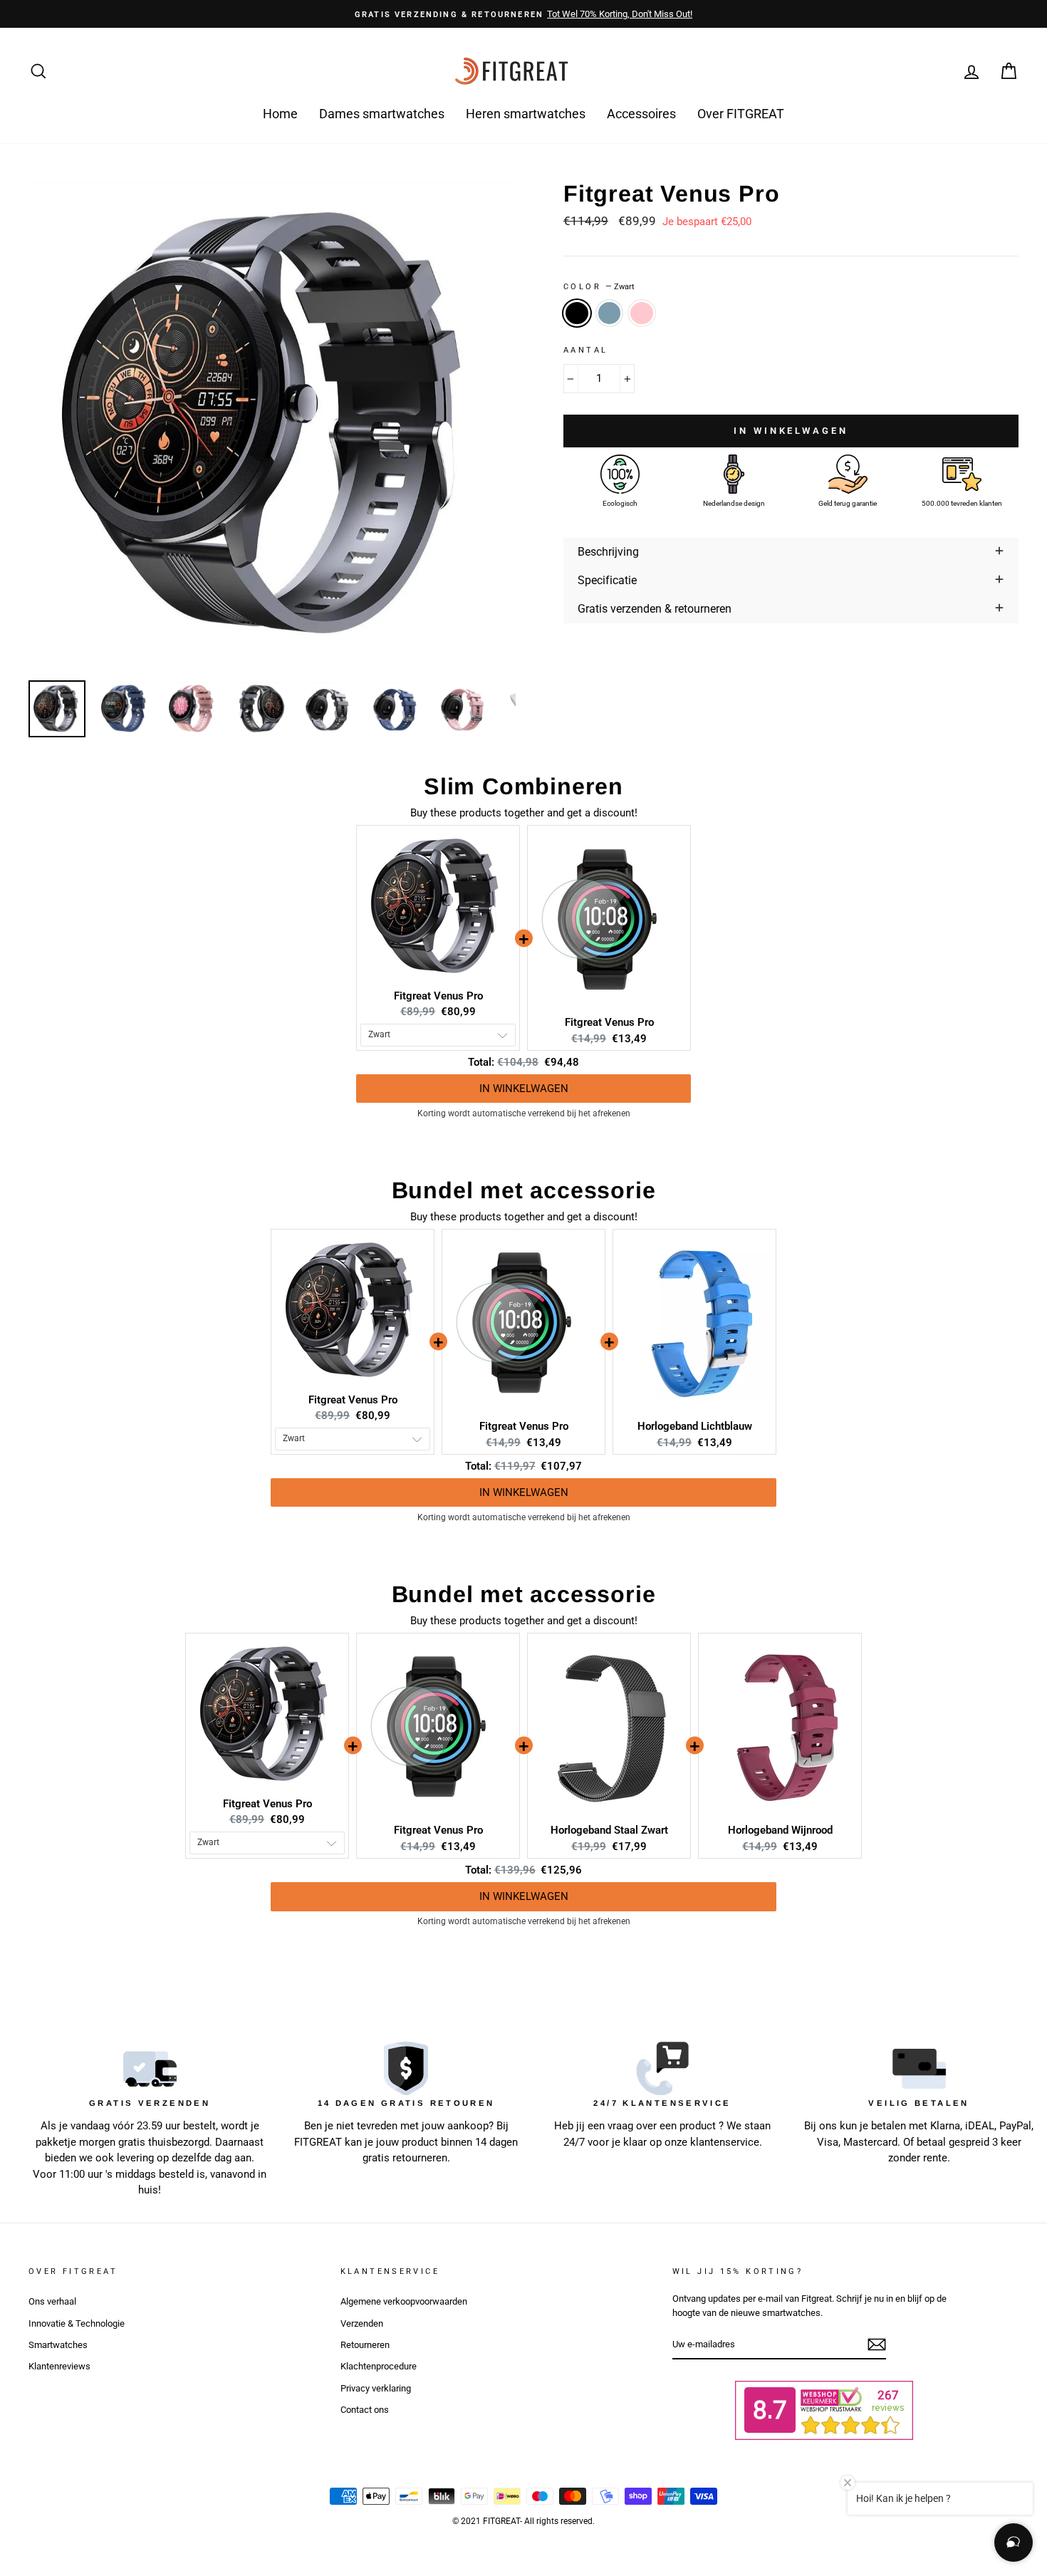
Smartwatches (58, 2345)
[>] (877, 2344)
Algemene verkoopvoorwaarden (404, 2301)
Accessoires (641, 114)
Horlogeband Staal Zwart (609, 1830)
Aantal (585, 350)
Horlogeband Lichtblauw (695, 1426)
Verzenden (362, 2323)
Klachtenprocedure (379, 2366)
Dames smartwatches (382, 114)
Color (599, 287)
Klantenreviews (59, 2366)
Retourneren (365, 2345)
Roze (642, 313)
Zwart (577, 313)
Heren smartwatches (526, 114)
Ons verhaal (52, 2301)
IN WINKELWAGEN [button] (524, 1074)
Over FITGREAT (741, 114)
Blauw (610, 313)
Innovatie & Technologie (77, 2323)
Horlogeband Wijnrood (780, 1830)
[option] (523, 14)
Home (280, 114)
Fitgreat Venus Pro (438, 996)
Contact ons (365, 2410)
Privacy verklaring (376, 2388)
